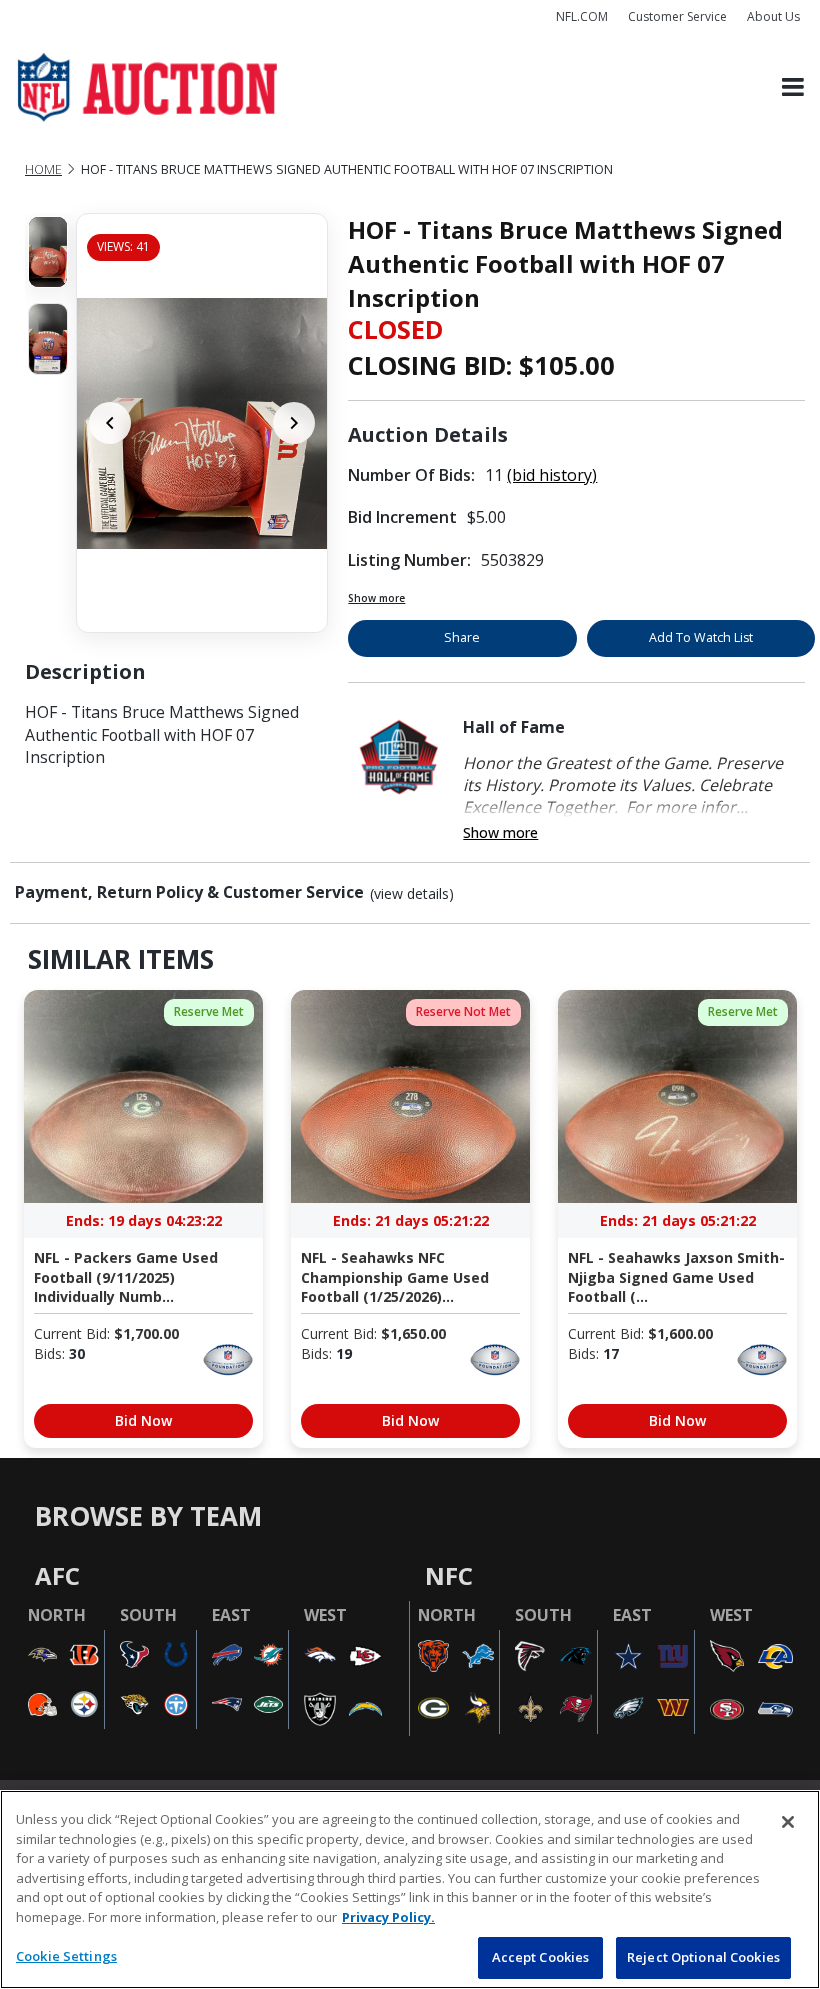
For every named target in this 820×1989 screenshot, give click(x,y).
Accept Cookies (541, 1957)
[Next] (294, 423)
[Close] (788, 1822)
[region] (410, 1889)
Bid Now (143, 1420)
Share (462, 637)
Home (43, 169)
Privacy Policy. (388, 1917)
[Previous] (110, 423)
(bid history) (552, 475)
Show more (376, 598)
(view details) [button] (412, 894)
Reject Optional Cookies (703, 1957)
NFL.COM (582, 16)
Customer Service (677, 16)
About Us (773, 16)
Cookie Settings (66, 1956)
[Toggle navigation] (793, 87)
